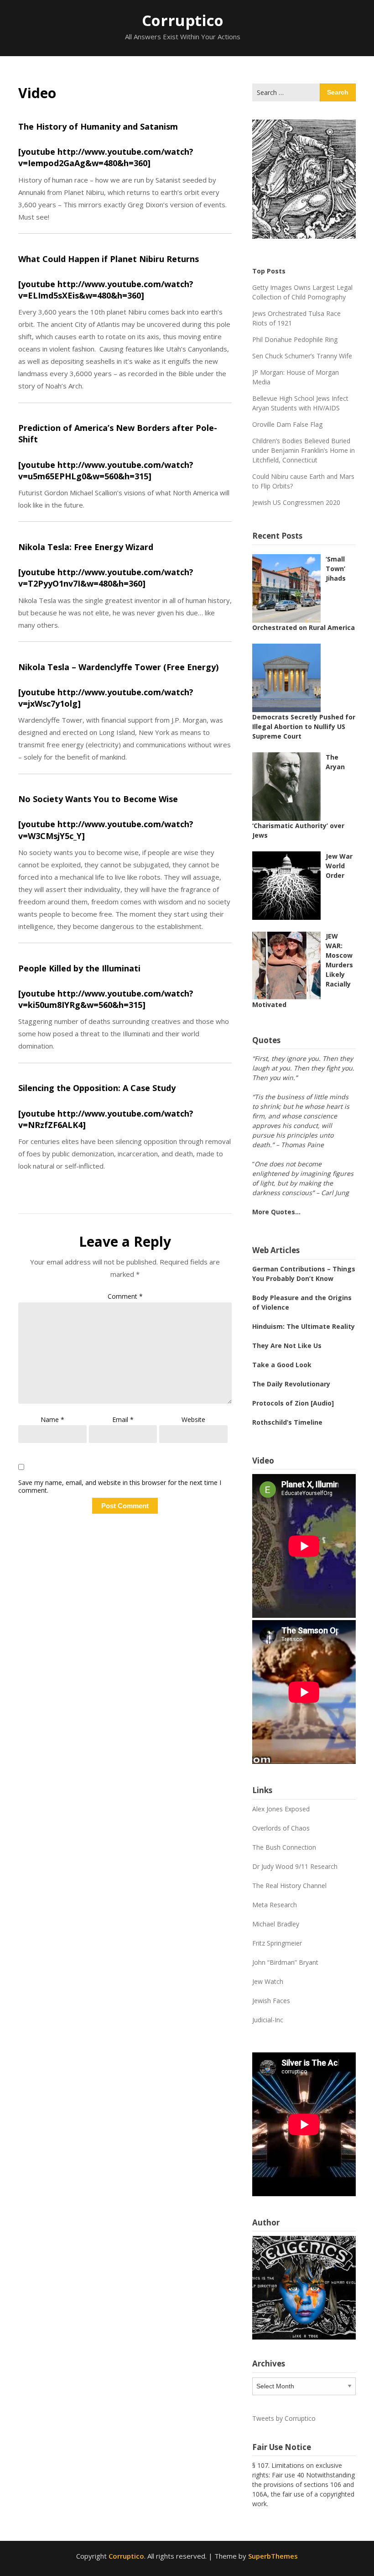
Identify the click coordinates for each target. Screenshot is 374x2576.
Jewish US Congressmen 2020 (296, 502)
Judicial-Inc (268, 2020)
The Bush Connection (284, 1847)
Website (193, 1419)
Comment (125, 1296)
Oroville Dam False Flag (287, 424)
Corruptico (183, 20)
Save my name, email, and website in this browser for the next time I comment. (120, 1487)
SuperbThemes (273, 2556)
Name (52, 1419)
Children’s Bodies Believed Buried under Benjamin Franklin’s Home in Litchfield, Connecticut (304, 450)
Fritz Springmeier (277, 1943)
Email (123, 1419)
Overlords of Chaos (281, 1828)
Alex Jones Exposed (281, 1809)
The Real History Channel (289, 1886)
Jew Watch (268, 1981)
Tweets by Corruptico (284, 2418)
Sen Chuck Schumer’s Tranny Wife (302, 356)
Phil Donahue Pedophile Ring (295, 339)
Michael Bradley (276, 1924)
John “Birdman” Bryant (285, 1962)
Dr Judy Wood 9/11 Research (295, 1866)
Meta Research (275, 1905)
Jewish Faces (271, 2001)
